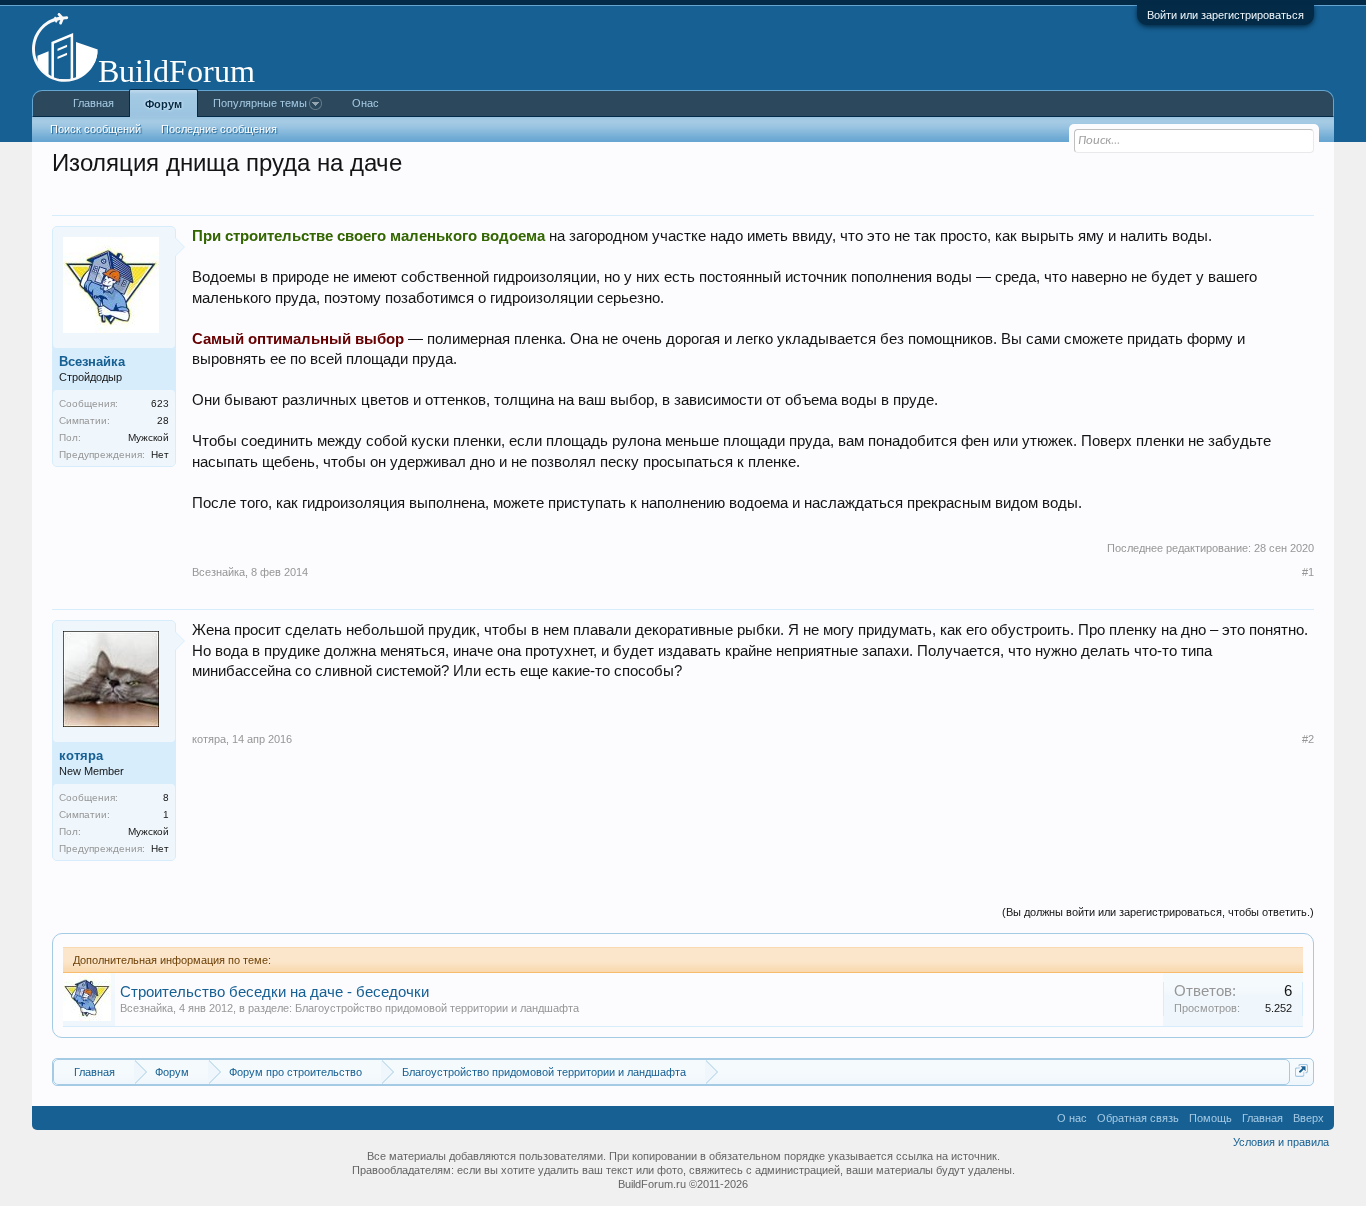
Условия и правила (1281, 1142)
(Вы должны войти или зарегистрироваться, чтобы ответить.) (1158, 912)
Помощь (1210, 1118)
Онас (365, 103)
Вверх (1308, 1118)
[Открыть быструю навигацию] (1301, 1070)
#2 (1308, 739)
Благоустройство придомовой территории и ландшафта (437, 1008)
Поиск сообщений (95, 129)
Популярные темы (260, 103)
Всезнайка (146, 1008)
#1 (1308, 572)
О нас (1072, 1118)
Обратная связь (1138, 1118)
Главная (93, 103)
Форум (163, 104)
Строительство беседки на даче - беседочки (274, 992)
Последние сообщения (219, 129)
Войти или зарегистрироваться (1225, 15)
